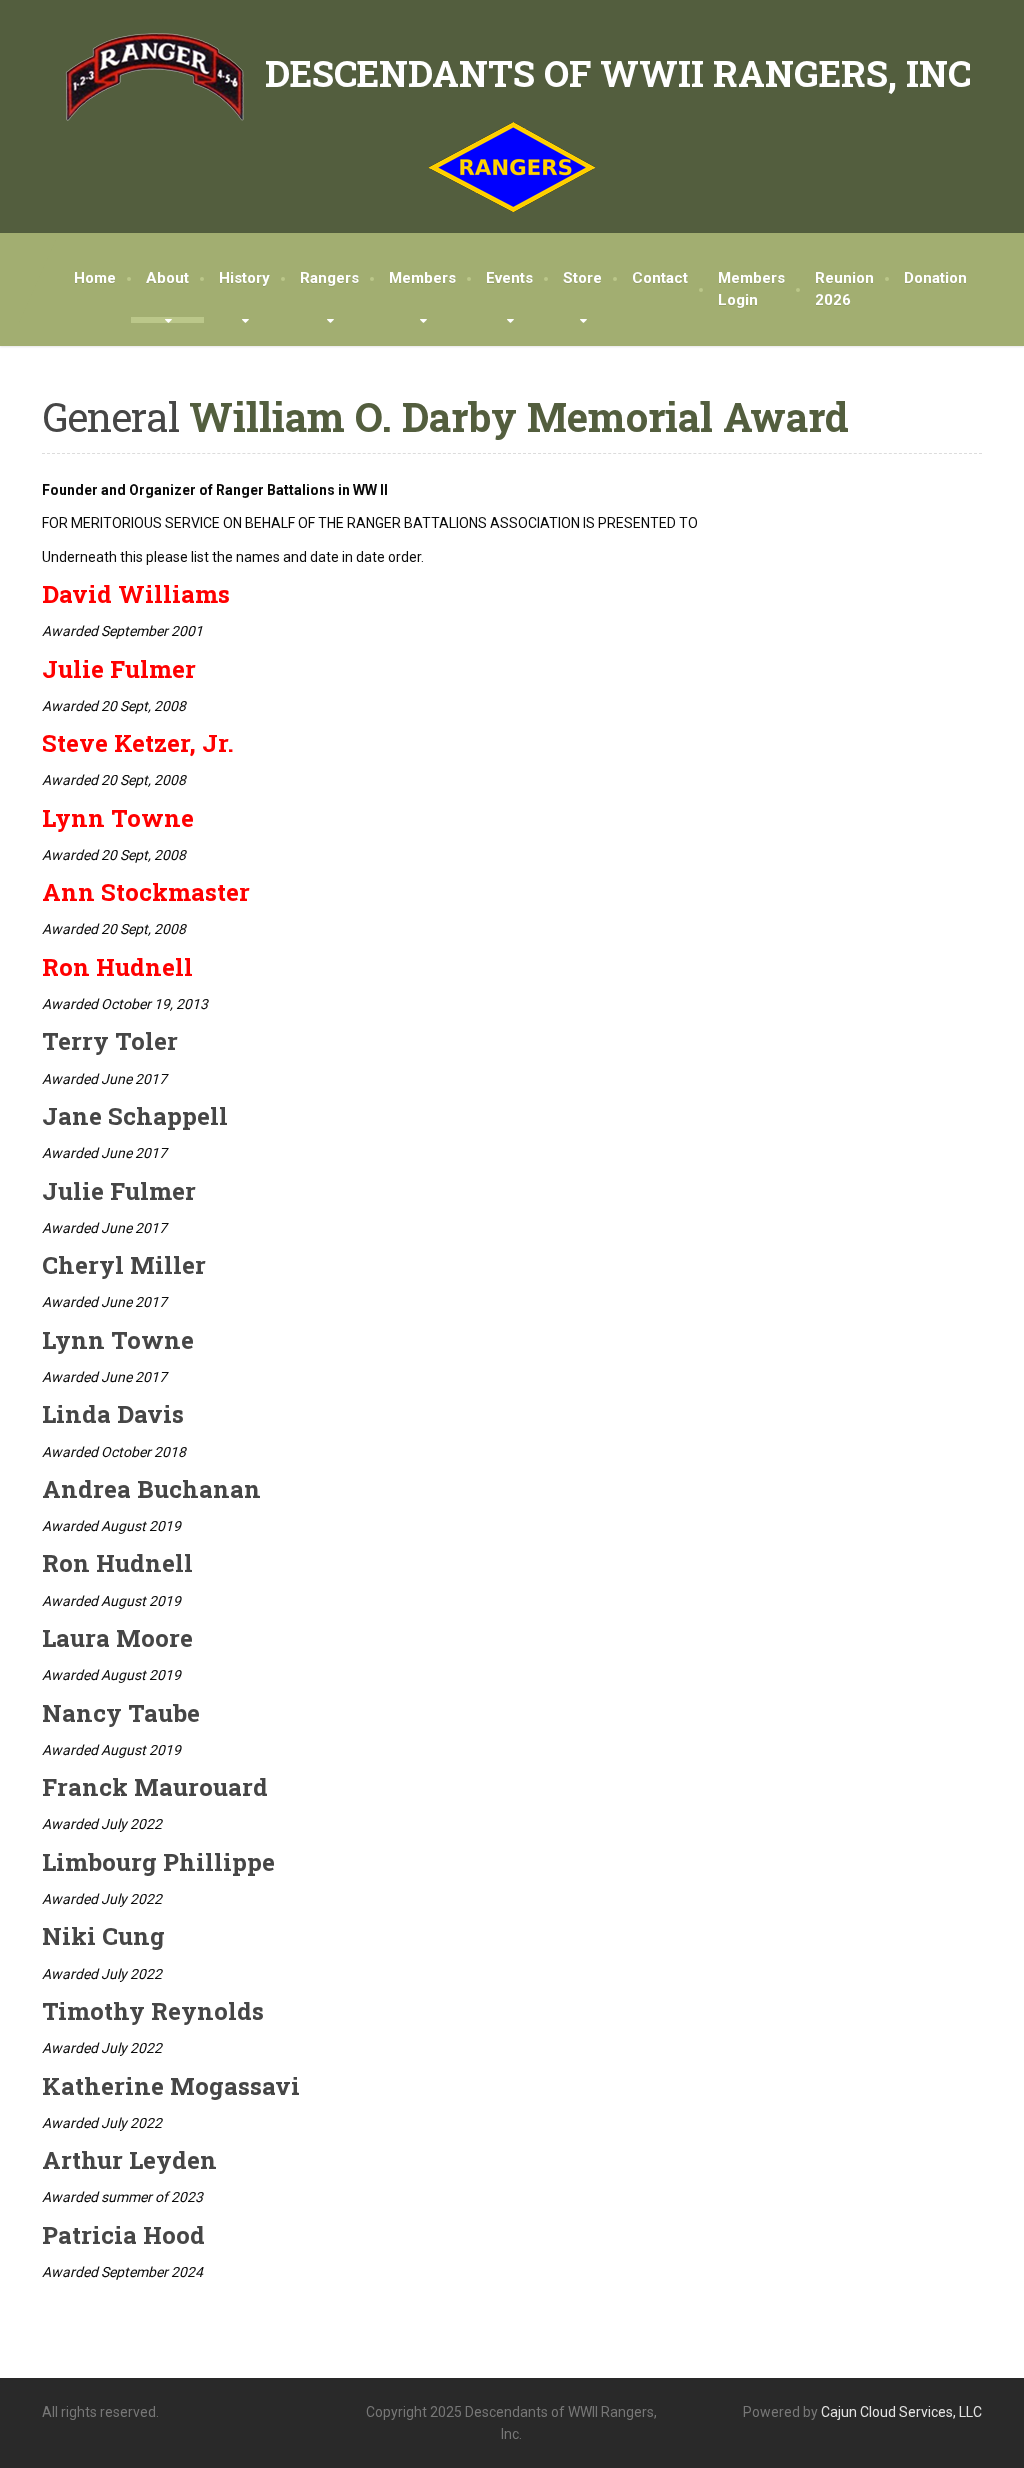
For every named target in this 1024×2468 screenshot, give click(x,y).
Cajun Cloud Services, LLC (901, 2412)
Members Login (751, 289)
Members (422, 278)
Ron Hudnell (117, 967)
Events (509, 278)
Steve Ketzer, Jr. (138, 743)
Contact (660, 278)
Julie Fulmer (119, 669)
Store (582, 278)
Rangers (329, 278)
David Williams (136, 594)
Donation (935, 278)
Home (95, 278)
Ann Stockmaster (146, 892)
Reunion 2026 (844, 289)
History (244, 278)
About (167, 278)
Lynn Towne (118, 818)
